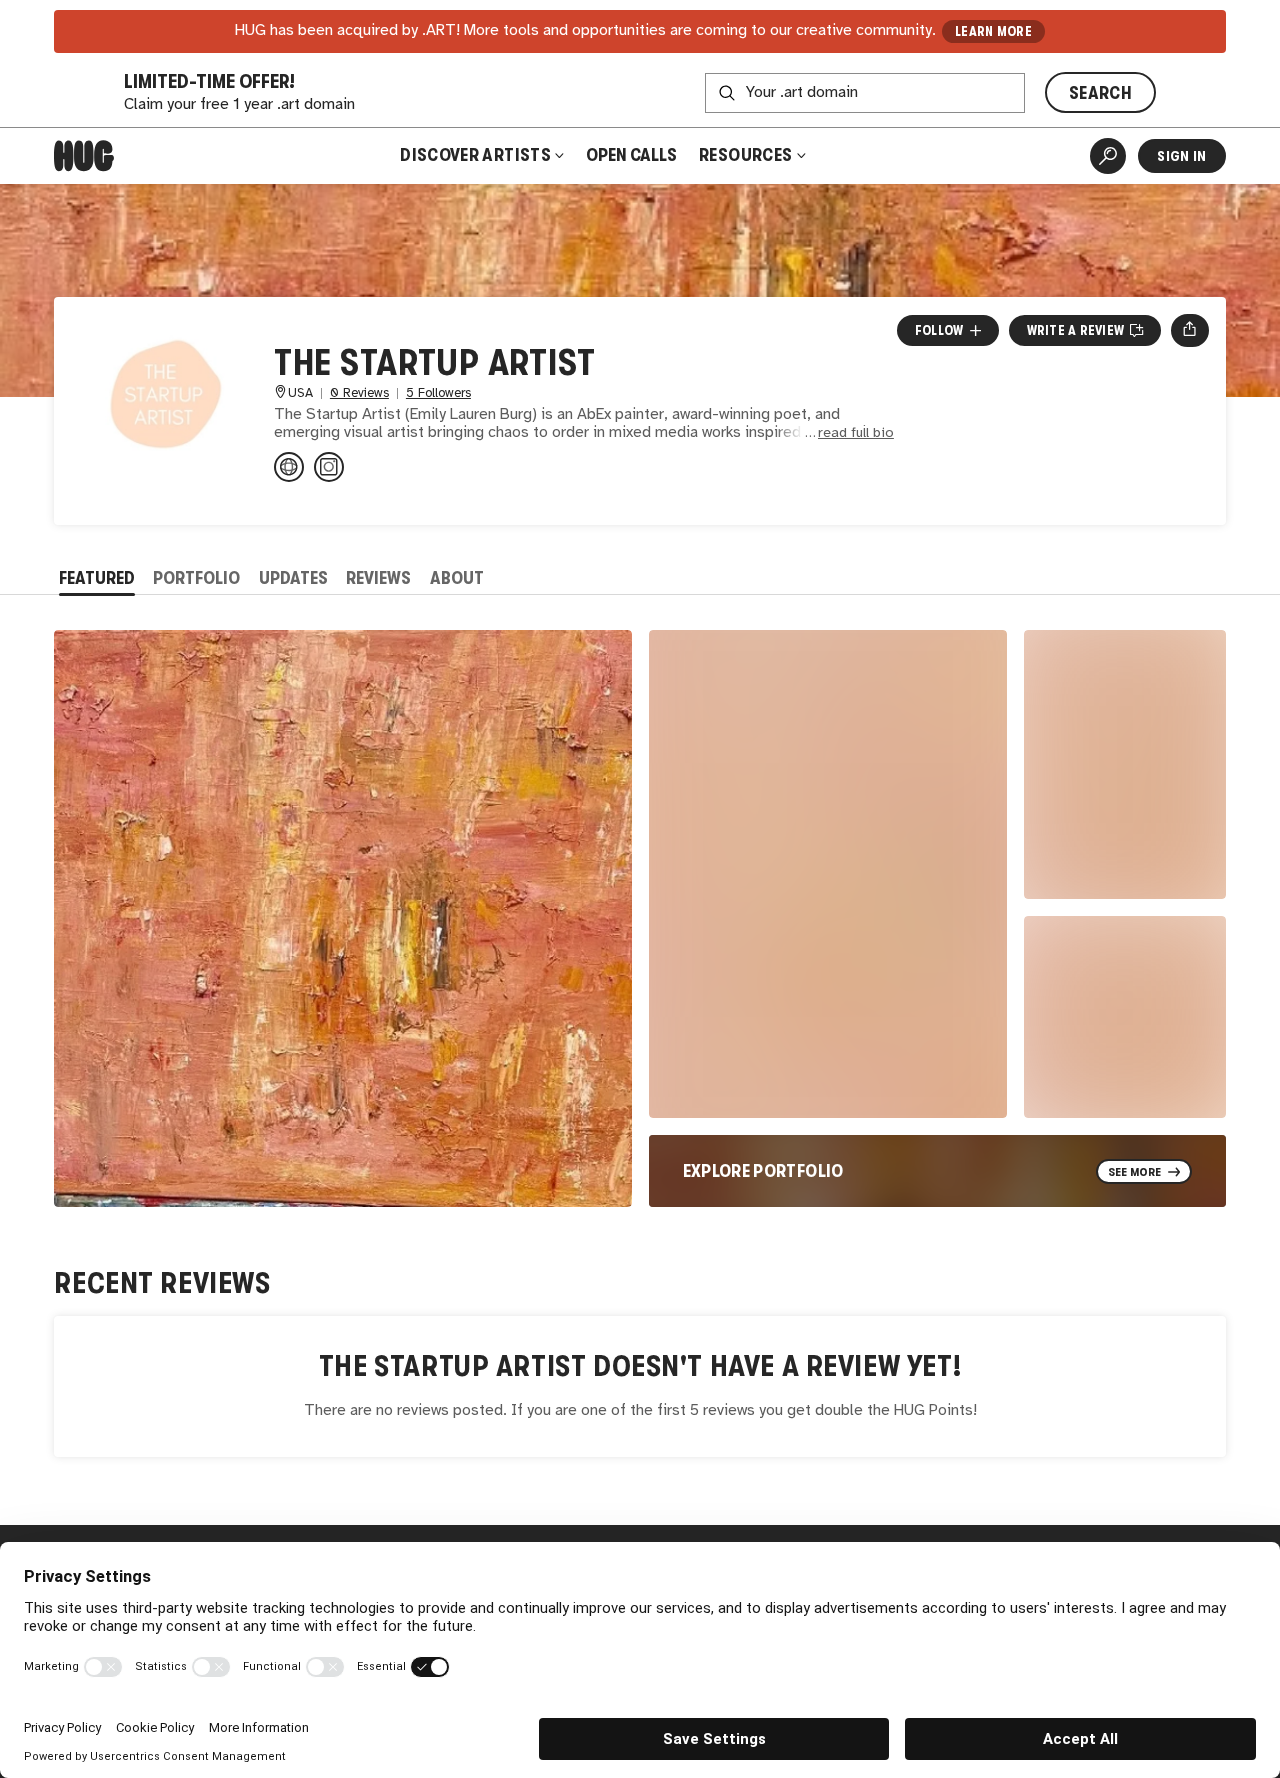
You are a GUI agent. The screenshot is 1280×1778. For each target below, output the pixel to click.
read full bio (856, 433)
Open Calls (631, 155)
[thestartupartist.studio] (289, 467)
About (457, 578)
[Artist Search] (1108, 156)
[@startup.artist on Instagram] (329, 467)
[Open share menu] (1189, 330)
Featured (97, 578)
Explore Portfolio (763, 1171)
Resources (747, 155)
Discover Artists (475, 155)
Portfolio (196, 578)
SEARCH (1100, 93)
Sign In (1181, 156)
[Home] (84, 156)
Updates (293, 578)
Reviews (378, 578)
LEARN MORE (993, 31)
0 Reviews (359, 393)
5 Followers (438, 393)
